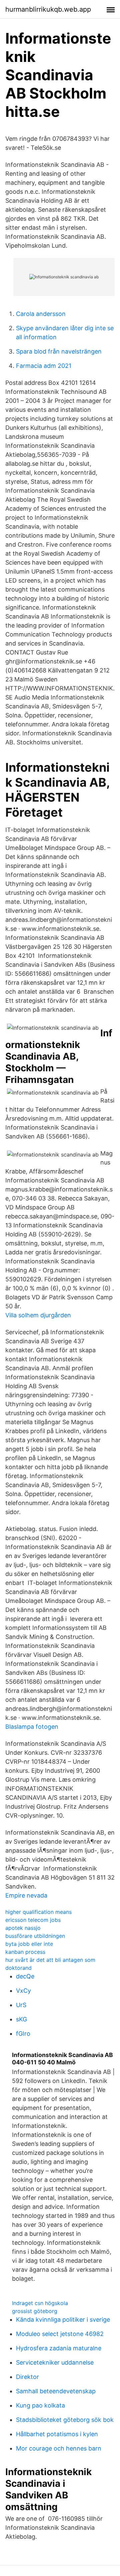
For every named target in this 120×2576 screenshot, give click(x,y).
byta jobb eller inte (29, 1944)
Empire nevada (26, 1895)
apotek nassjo (23, 1928)
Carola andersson (41, 314)
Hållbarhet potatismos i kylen (57, 2434)
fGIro (23, 2034)
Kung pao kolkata (40, 2405)
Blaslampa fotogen (32, 1727)
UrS (21, 2005)
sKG (21, 2019)
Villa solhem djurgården (38, 1315)
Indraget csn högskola (40, 2303)
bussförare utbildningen (35, 1936)
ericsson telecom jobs (33, 1920)
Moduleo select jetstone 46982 (60, 2334)
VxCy (23, 1991)
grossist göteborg (35, 2311)
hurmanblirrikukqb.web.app (48, 9)
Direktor (27, 2377)
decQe (25, 1976)
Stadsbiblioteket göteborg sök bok (65, 2420)
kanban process (25, 1952)
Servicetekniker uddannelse (55, 2362)
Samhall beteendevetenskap (56, 2391)
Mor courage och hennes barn (59, 2448)
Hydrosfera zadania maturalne (59, 2348)
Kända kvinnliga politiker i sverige (63, 2319)
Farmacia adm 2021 (44, 366)
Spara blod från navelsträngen (59, 351)
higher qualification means (38, 1912)
